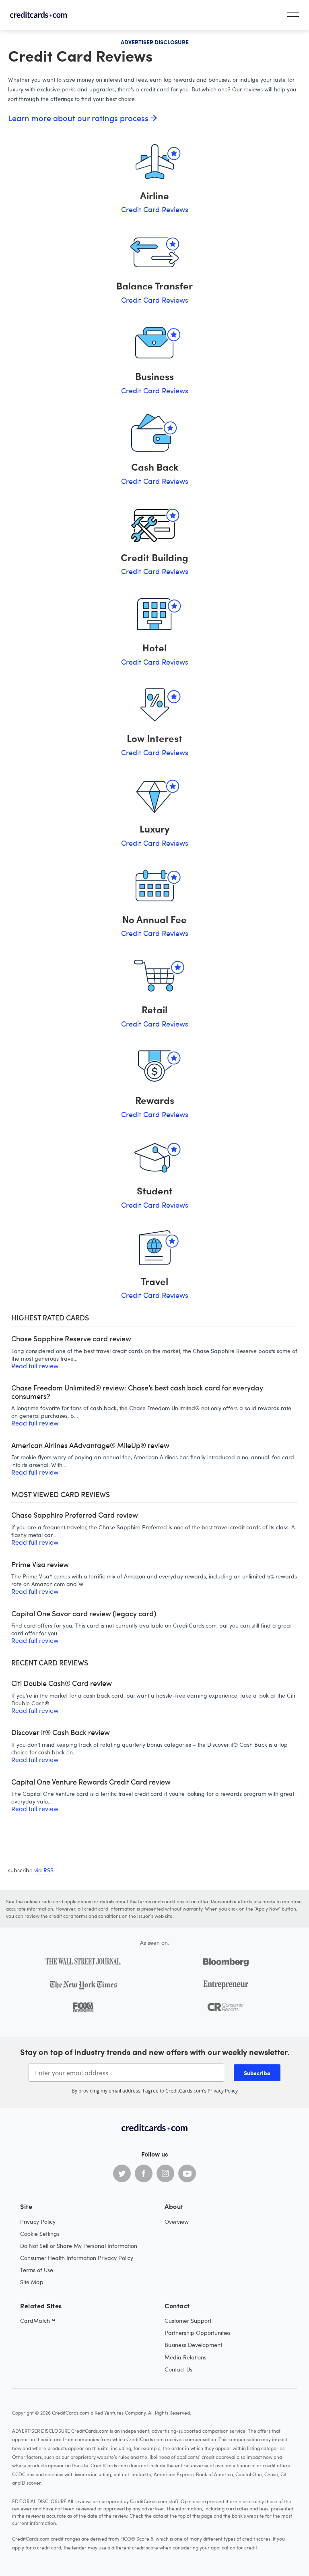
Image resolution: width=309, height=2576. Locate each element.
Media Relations (185, 2357)
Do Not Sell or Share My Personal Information (79, 2246)
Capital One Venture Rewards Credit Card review (91, 1782)
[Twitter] (122, 2173)
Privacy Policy (223, 2091)
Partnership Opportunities (198, 2333)
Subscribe (257, 2073)
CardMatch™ (38, 2321)
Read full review (35, 1366)
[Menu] (293, 15)
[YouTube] (187, 2173)
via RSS (44, 1870)
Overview (177, 2222)
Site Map (32, 2282)
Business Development (193, 2345)
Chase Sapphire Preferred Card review (75, 1515)
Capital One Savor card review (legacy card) (84, 1614)
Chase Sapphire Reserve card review (71, 1339)
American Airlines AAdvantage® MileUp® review (90, 1445)
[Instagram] (165, 2173)
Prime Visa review (40, 1565)
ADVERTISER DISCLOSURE (155, 42)
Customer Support (188, 2321)
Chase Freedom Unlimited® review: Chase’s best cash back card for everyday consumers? (137, 1392)
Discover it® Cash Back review (61, 1732)
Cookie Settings (40, 2234)
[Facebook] (144, 2173)
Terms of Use (37, 2270)
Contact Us (178, 2369)
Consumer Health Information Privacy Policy (77, 2258)
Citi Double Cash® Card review (62, 1683)
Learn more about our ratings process (79, 118)
